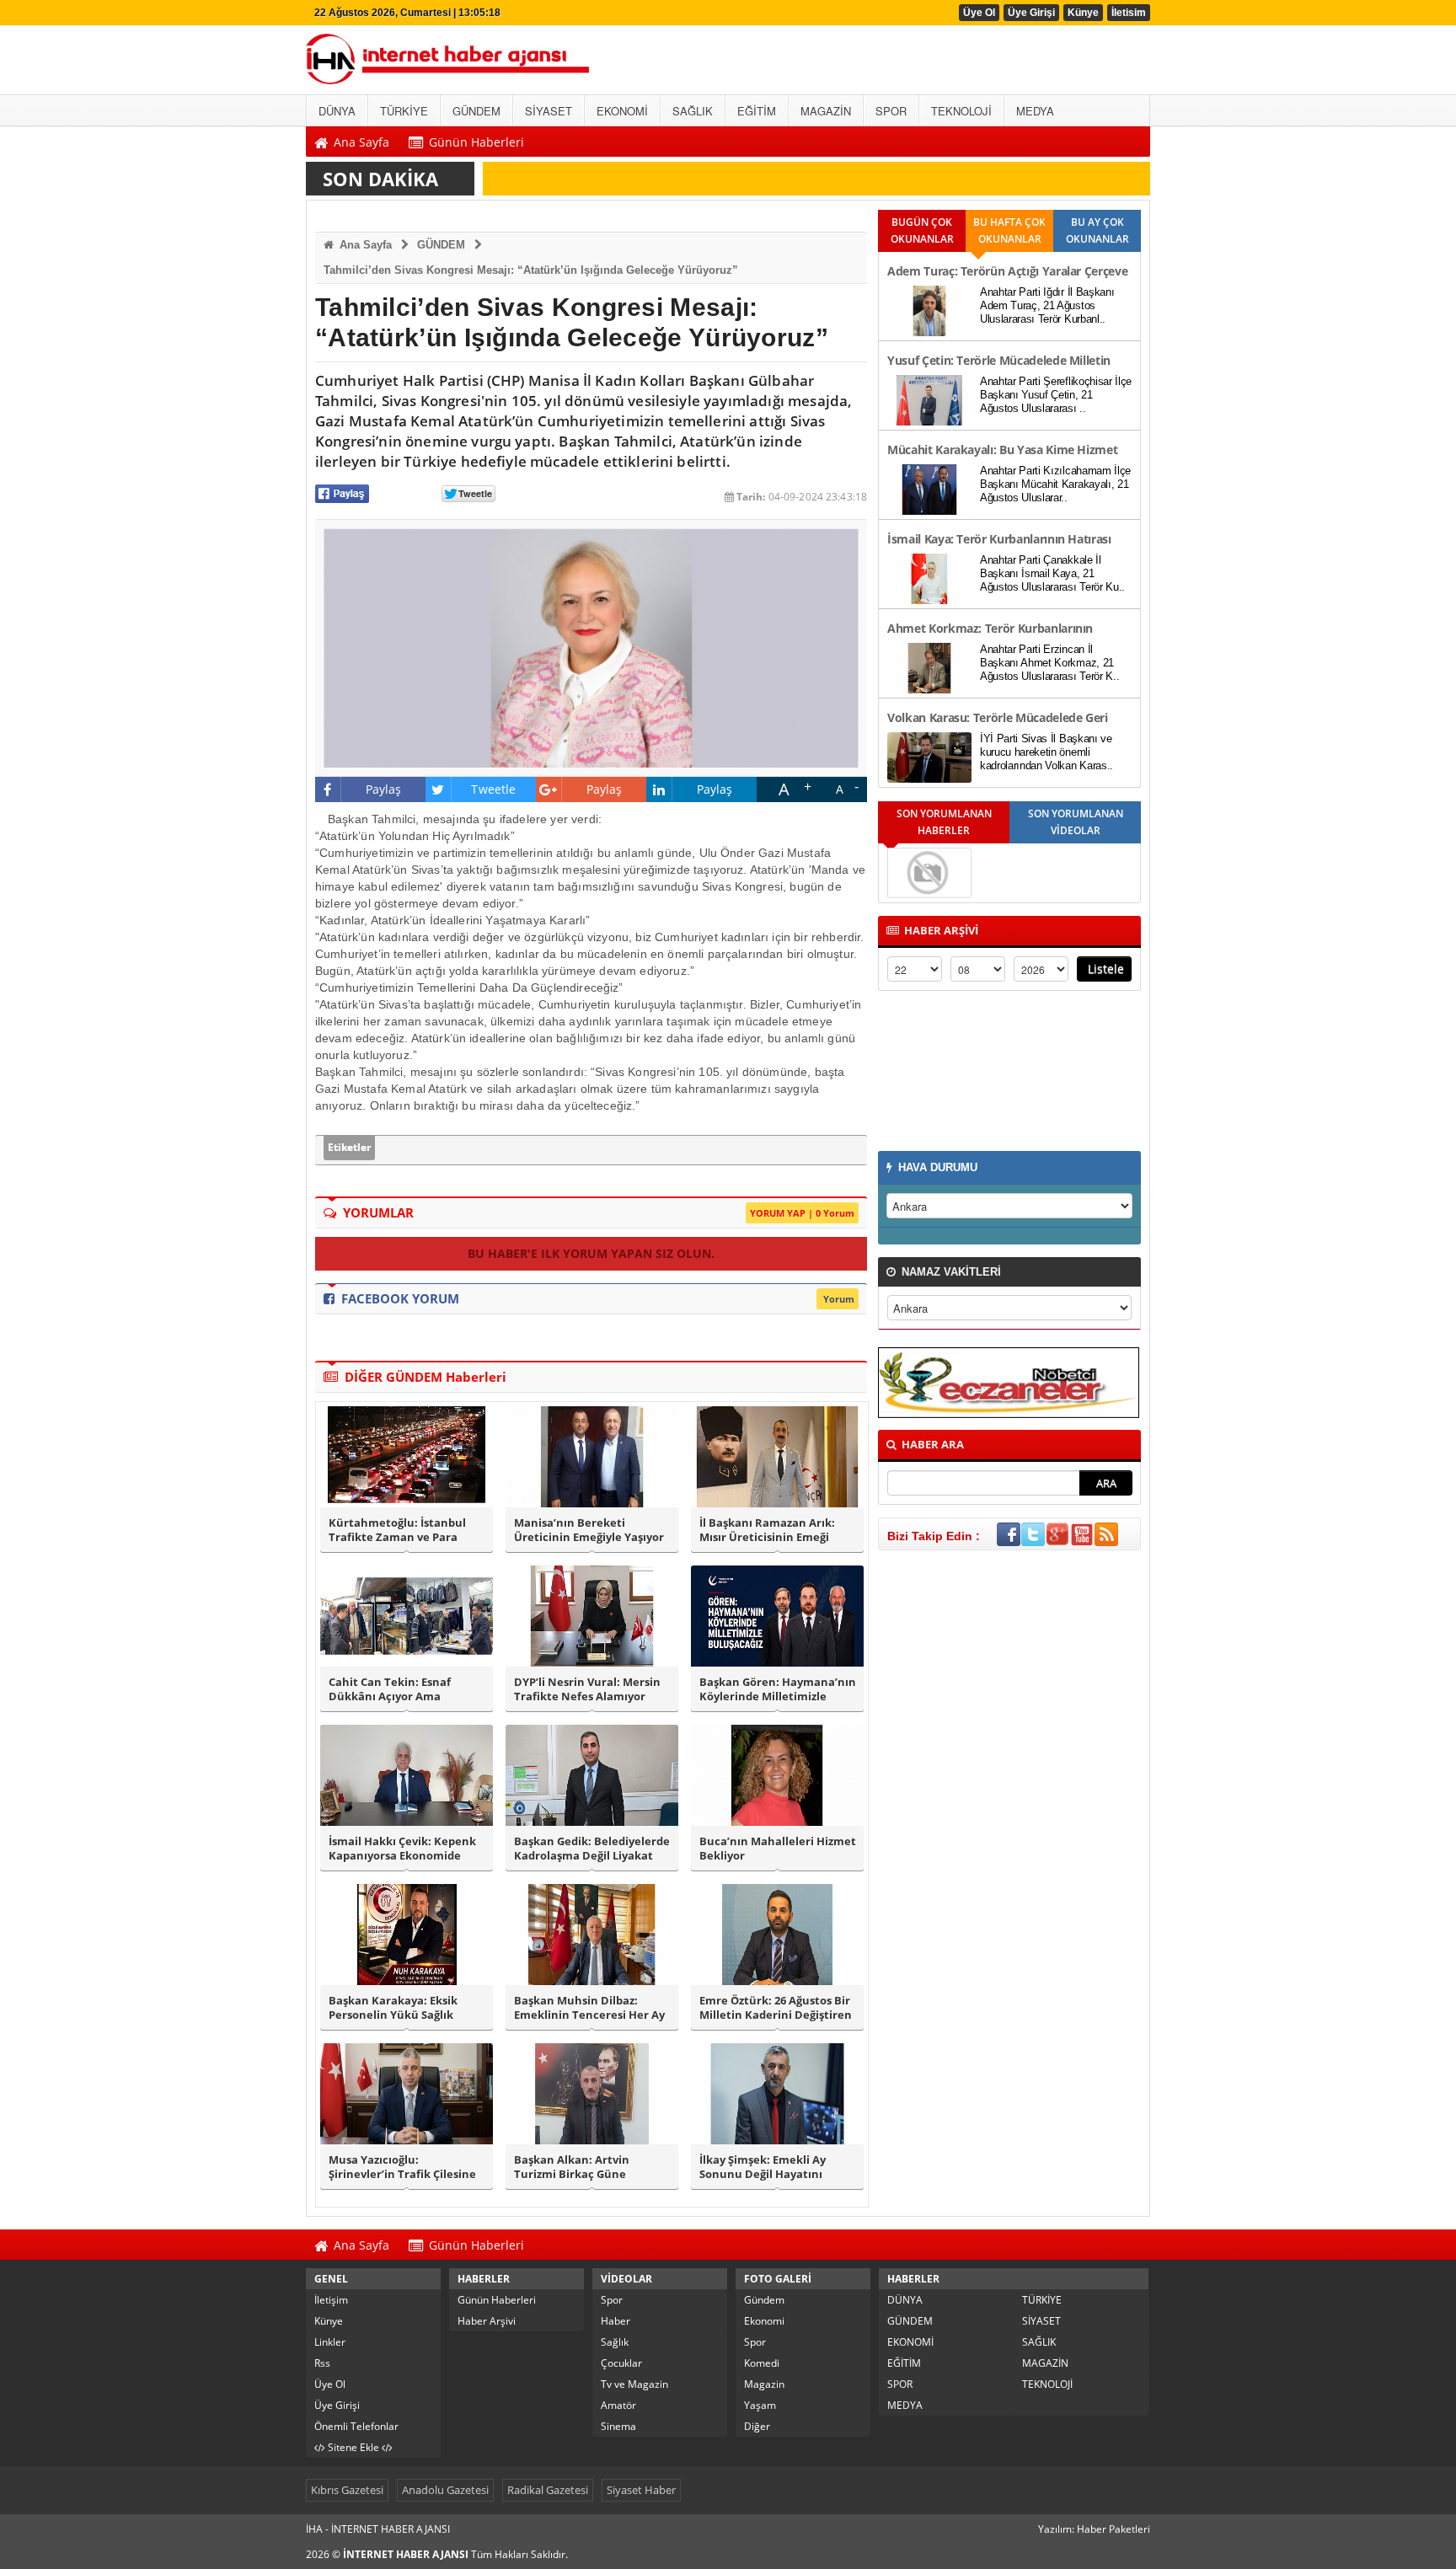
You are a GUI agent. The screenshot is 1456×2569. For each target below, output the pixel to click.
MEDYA (905, 2405)
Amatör (618, 2405)
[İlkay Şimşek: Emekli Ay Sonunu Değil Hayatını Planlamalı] (777, 2094)
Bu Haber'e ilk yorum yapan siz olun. (591, 1253)
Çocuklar (621, 2363)
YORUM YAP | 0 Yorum (802, 1213)
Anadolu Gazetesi (445, 2490)
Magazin (764, 2384)
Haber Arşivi (487, 2321)
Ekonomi (764, 2321)
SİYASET (1041, 2321)
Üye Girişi (1031, 13)
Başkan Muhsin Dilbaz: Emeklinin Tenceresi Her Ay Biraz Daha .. (589, 2008)
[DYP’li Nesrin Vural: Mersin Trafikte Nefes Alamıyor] (592, 1616)
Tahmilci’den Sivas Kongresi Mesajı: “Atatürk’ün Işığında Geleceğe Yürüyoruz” (531, 270)
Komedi (762, 2363)
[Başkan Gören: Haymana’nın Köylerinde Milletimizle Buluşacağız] (777, 1616)
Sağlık (615, 2342)
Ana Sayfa (364, 245)
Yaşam (760, 2405)
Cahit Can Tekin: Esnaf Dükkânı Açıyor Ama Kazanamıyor (390, 1689)
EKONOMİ (910, 2342)
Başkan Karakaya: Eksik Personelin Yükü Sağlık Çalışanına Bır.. (393, 2008)
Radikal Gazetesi (548, 2490)
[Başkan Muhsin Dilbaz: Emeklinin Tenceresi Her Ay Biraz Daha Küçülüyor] (592, 1935)
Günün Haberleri (497, 2300)
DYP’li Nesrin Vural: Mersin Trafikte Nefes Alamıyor (587, 1689)
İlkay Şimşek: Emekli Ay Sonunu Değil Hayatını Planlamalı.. (763, 2167)
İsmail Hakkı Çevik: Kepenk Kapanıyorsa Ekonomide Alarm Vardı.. (402, 1849)
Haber (616, 2321)
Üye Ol (979, 13)
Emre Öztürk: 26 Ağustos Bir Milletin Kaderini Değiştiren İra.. (776, 2008)
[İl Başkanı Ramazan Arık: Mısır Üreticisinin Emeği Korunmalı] (777, 1457)
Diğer (757, 2426)
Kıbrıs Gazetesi (347, 2490)
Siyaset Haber (641, 2490)
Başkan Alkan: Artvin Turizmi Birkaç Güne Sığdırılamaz (572, 2167)
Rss (322, 2363)
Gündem (764, 2300)
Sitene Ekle (353, 2447)
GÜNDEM (441, 245)
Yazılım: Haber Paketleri (1094, 2529)
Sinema (618, 2426)
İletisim (1129, 13)
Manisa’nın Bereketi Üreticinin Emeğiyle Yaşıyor (589, 1530)
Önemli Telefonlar (356, 2426)
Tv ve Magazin (634, 2384)
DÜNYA (905, 2300)
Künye (1083, 13)
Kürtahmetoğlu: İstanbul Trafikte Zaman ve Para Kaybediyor (397, 1530)
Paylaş (384, 789)
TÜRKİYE (1042, 2300)
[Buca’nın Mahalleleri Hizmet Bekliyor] (777, 1775)
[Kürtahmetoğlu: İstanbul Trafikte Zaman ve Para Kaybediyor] (407, 1457)
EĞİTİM (904, 2363)
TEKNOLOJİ (1047, 2384)
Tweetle (493, 789)
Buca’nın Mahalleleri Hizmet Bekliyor (778, 1849)
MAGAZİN (1045, 2363)
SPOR (900, 2384)
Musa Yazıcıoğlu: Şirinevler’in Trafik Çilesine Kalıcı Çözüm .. (402, 2167)
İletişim (331, 2300)
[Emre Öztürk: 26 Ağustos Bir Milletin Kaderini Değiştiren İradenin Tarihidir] (777, 1935)
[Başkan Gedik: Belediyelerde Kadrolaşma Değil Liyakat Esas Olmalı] (592, 1775)
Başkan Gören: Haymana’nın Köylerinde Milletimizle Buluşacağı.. (778, 1689)
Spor (612, 2300)
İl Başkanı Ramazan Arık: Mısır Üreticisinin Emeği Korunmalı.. (767, 1530)
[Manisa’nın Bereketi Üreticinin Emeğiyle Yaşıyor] (592, 1457)
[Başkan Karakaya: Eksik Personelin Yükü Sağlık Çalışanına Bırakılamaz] (407, 1935)
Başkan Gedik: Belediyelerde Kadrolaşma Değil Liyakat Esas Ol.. (592, 1849)
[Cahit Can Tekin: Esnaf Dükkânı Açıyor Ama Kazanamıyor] (407, 1616)
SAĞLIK (1039, 2342)
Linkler (330, 2342)
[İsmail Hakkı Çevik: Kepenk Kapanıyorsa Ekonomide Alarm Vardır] (407, 1775)
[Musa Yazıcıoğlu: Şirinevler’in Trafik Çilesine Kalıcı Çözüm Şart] (407, 2094)
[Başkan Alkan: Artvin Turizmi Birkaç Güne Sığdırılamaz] (592, 2094)
